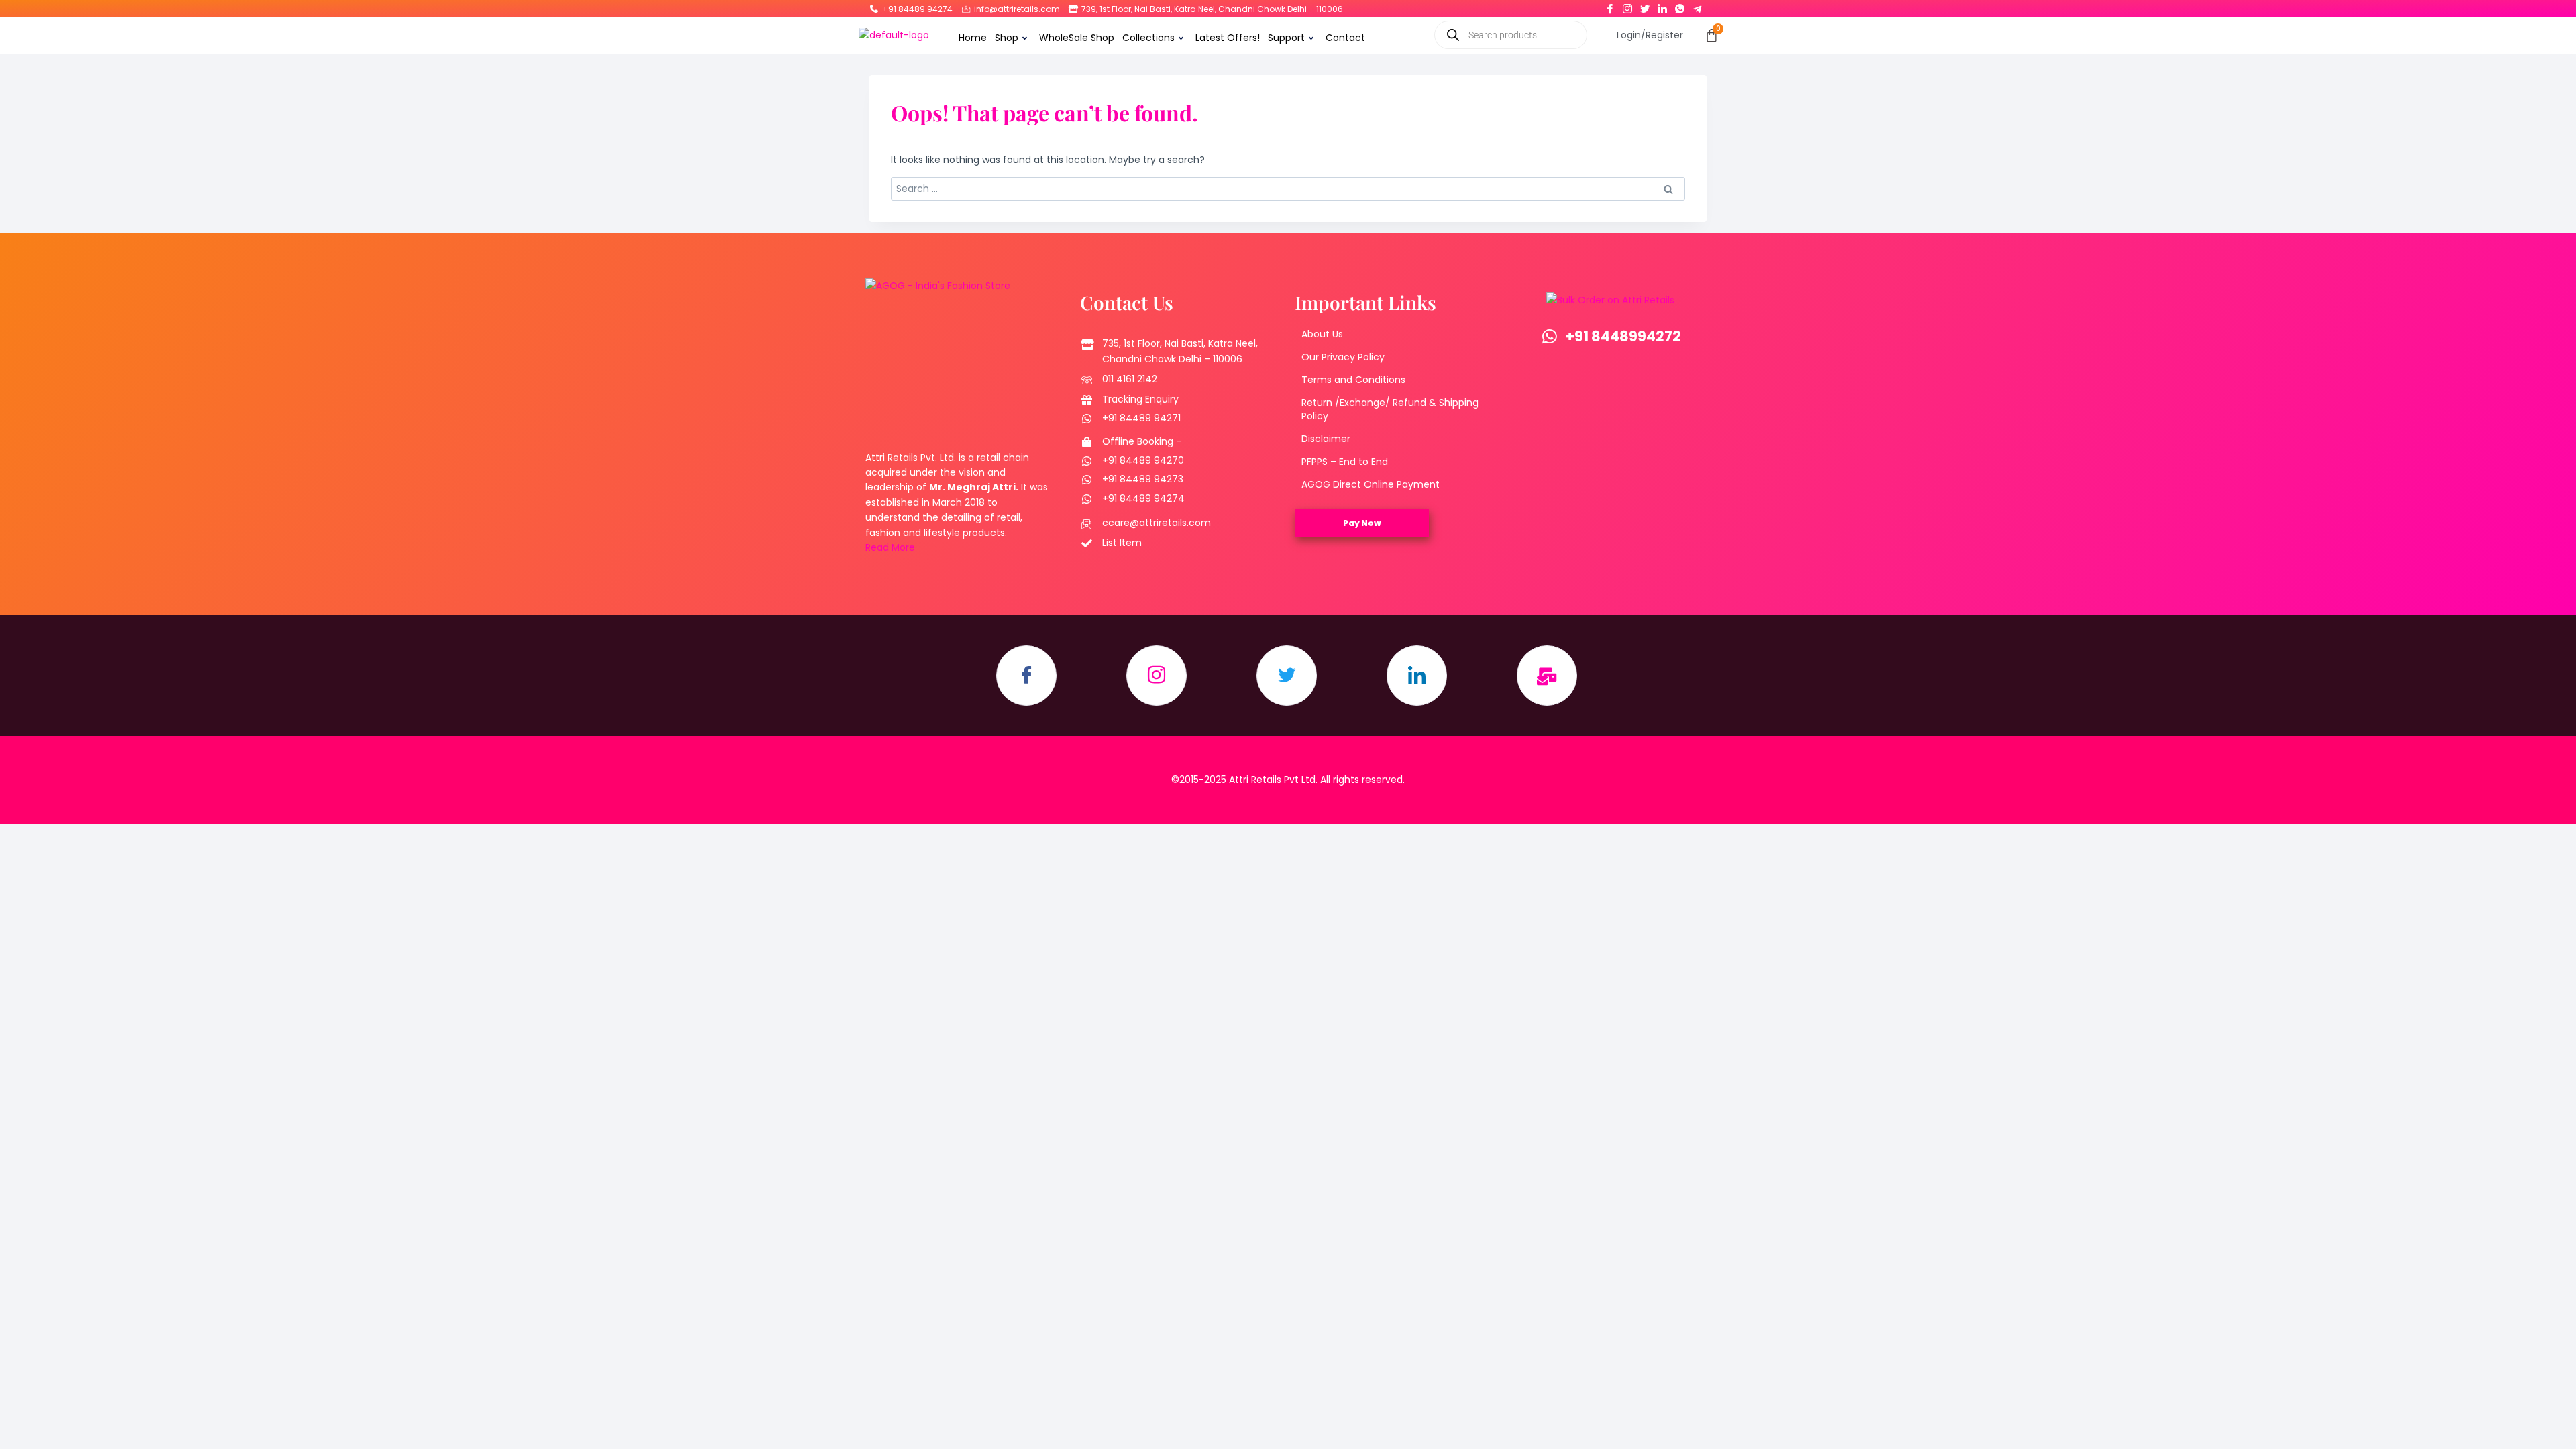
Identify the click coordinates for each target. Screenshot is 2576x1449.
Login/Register (1650, 35)
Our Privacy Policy (1343, 357)
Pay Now (1362, 523)
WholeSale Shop (1077, 38)
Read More (890, 547)
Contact (1345, 38)
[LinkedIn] (1662, 6)
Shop (1007, 38)
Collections (1148, 38)
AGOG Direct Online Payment (1371, 484)
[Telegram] (1697, 6)
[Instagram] (1627, 6)
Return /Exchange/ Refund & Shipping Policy (1390, 409)
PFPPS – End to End (1345, 462)
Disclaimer (1326, 439)
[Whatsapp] (1680, 6)
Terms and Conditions (1353, 380)
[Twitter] (1645, 6)
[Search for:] (1288, 189)
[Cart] (1712, 35)
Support (1286, 38)
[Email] (1547, 676)
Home (973, 38)
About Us (1322, 334)
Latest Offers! (1228, 38)
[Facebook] (1610, 6)
